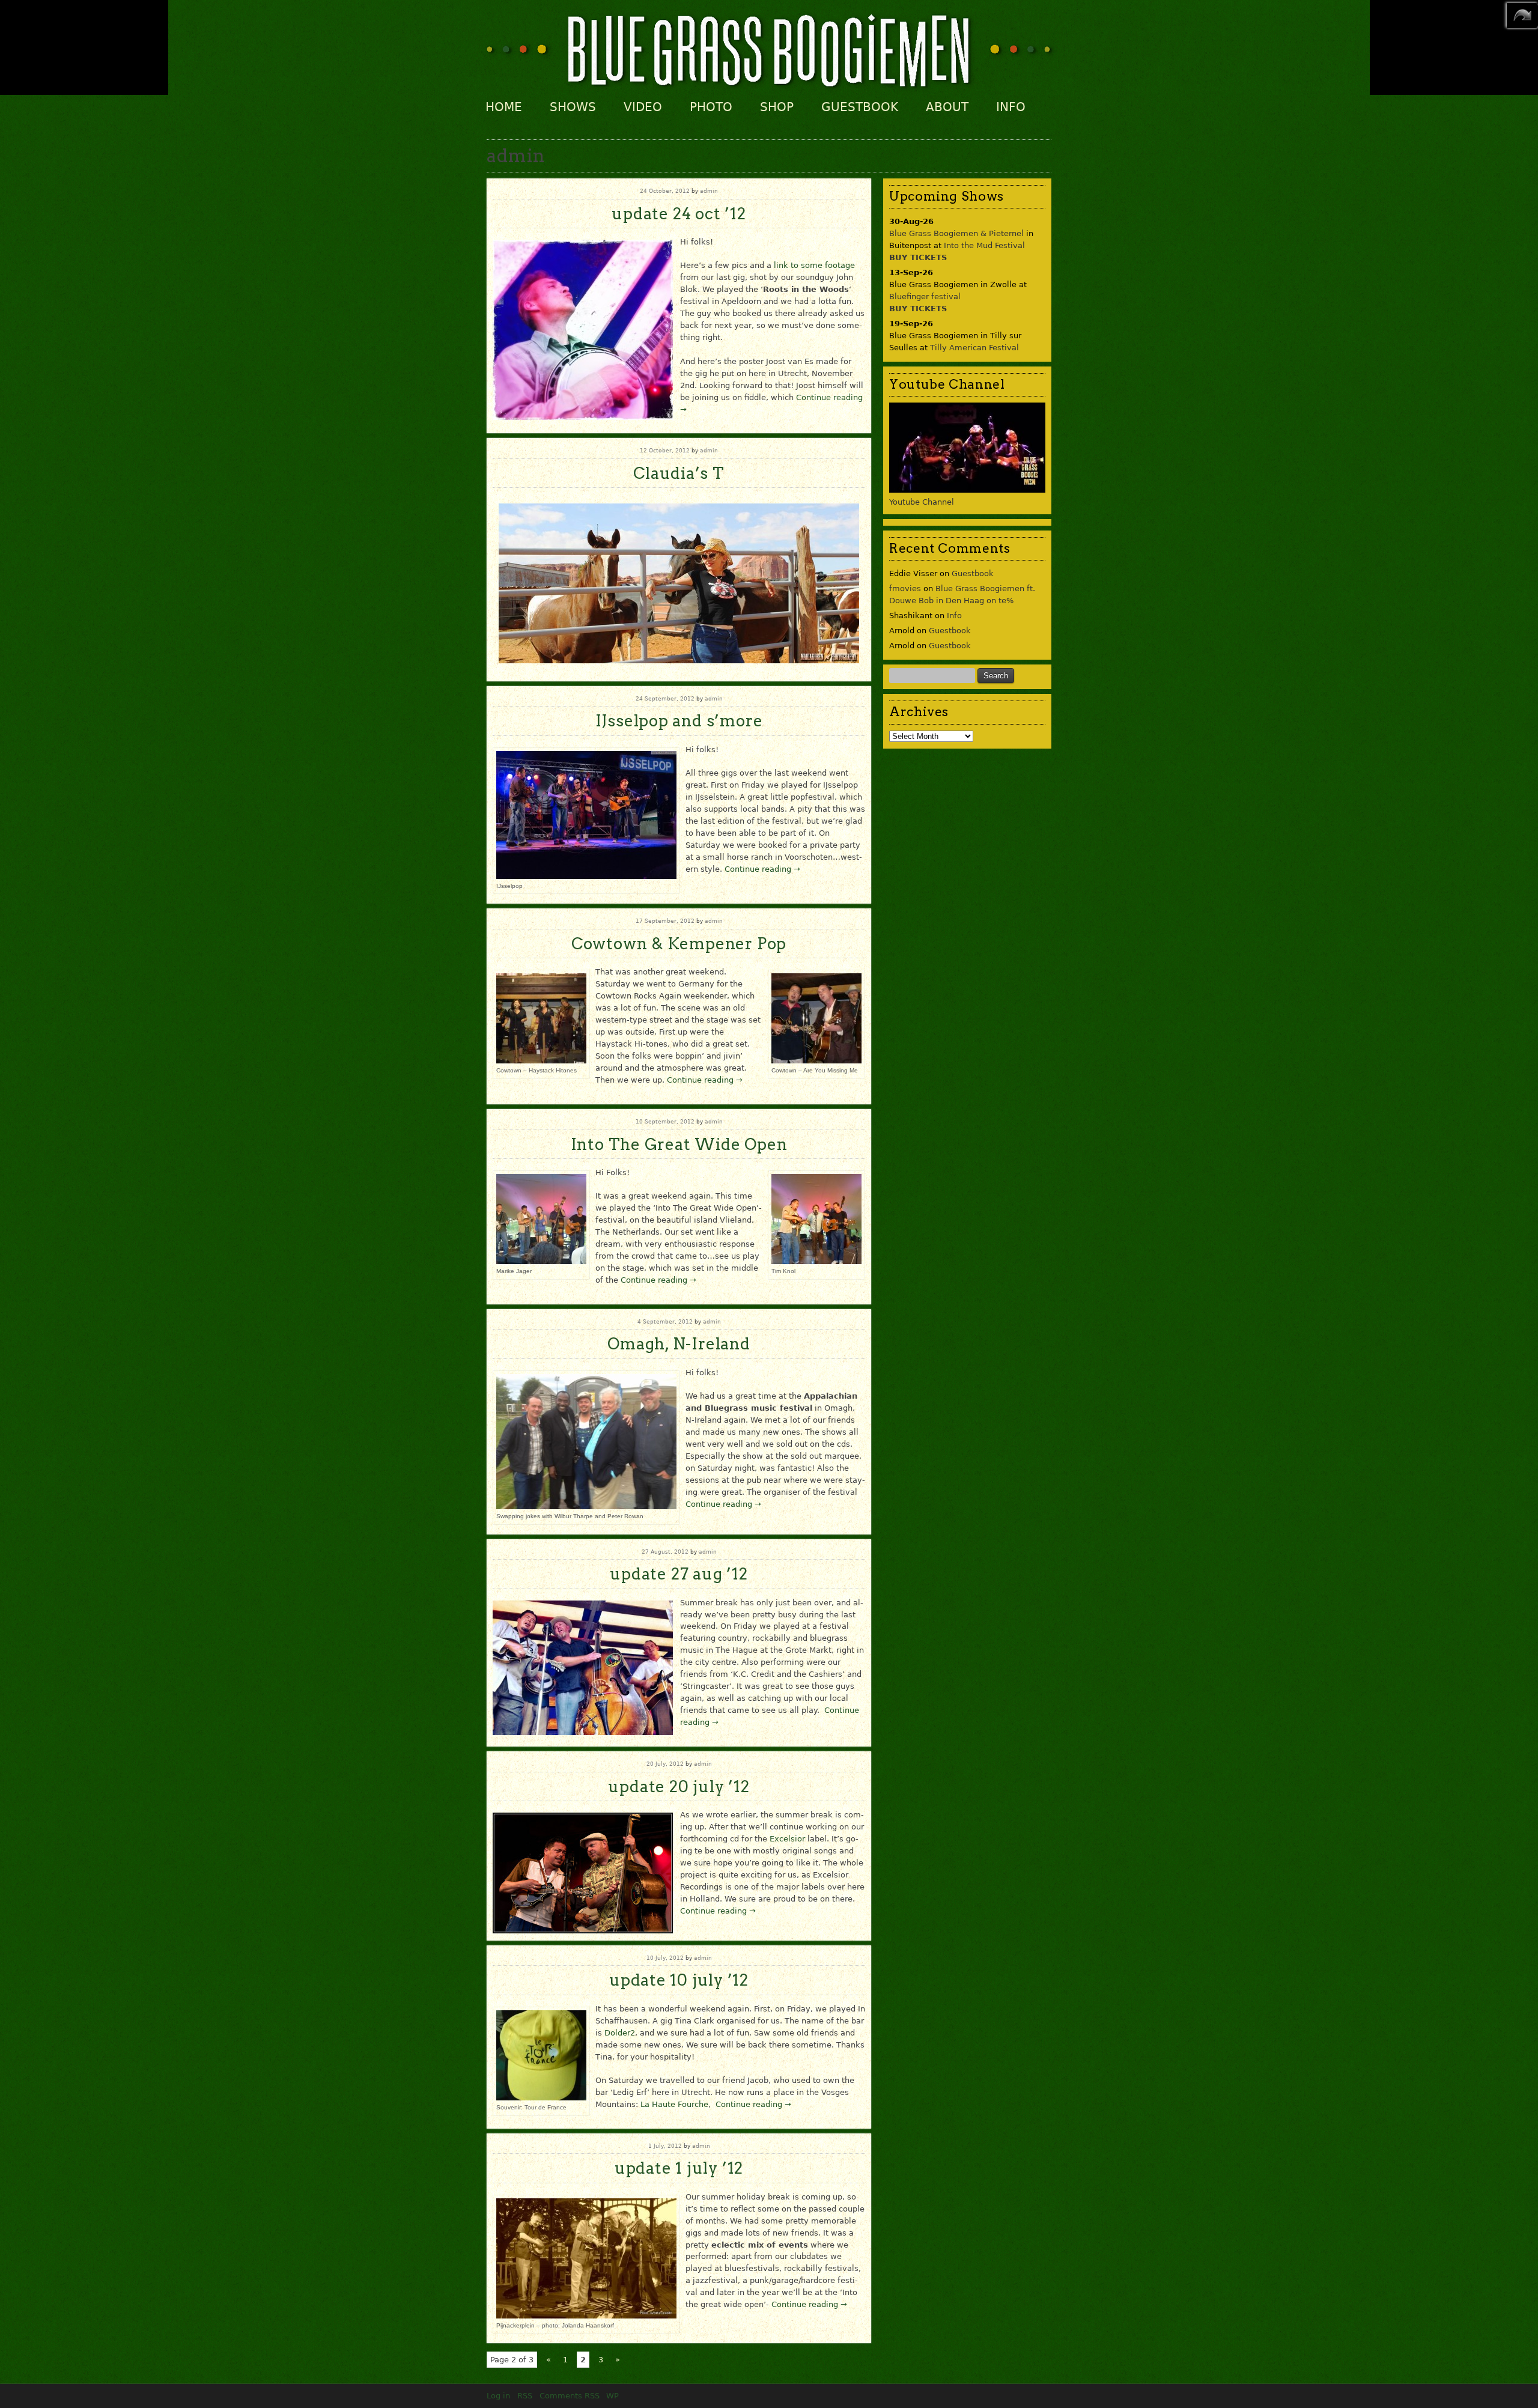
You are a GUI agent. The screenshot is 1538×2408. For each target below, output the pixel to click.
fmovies (905, 588)
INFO (1011, 107)
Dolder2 (620, 2033)
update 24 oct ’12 (679, 214)
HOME (504, 107)
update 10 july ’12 (679, 1980)
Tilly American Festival (974, 348)
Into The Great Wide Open (679, 1144)
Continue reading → (762, 869)
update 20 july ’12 (679, 1786)
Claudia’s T (679, 473)
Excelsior (787, 1839)
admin (709, 191)
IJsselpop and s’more (679, 721)
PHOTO (711, 107)
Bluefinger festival (925, 296)
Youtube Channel (922, 502)
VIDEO (643, 107)
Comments (570, 2396)
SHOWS (573, 107)
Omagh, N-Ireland (679, 1344)
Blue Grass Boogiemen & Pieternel (956, 233)
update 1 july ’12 (679, 2168)
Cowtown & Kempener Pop (679, 944)
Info (954, 616)
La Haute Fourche (674, 2104)
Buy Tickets (918, 257)
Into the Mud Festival (984, 245)
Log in (498, 2396)
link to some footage (814, 265)
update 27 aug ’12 (679, 1574)
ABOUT (947, 107)
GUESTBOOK (860, 107)
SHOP (777, 107)
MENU (1522, 16)
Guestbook (973, 573)
